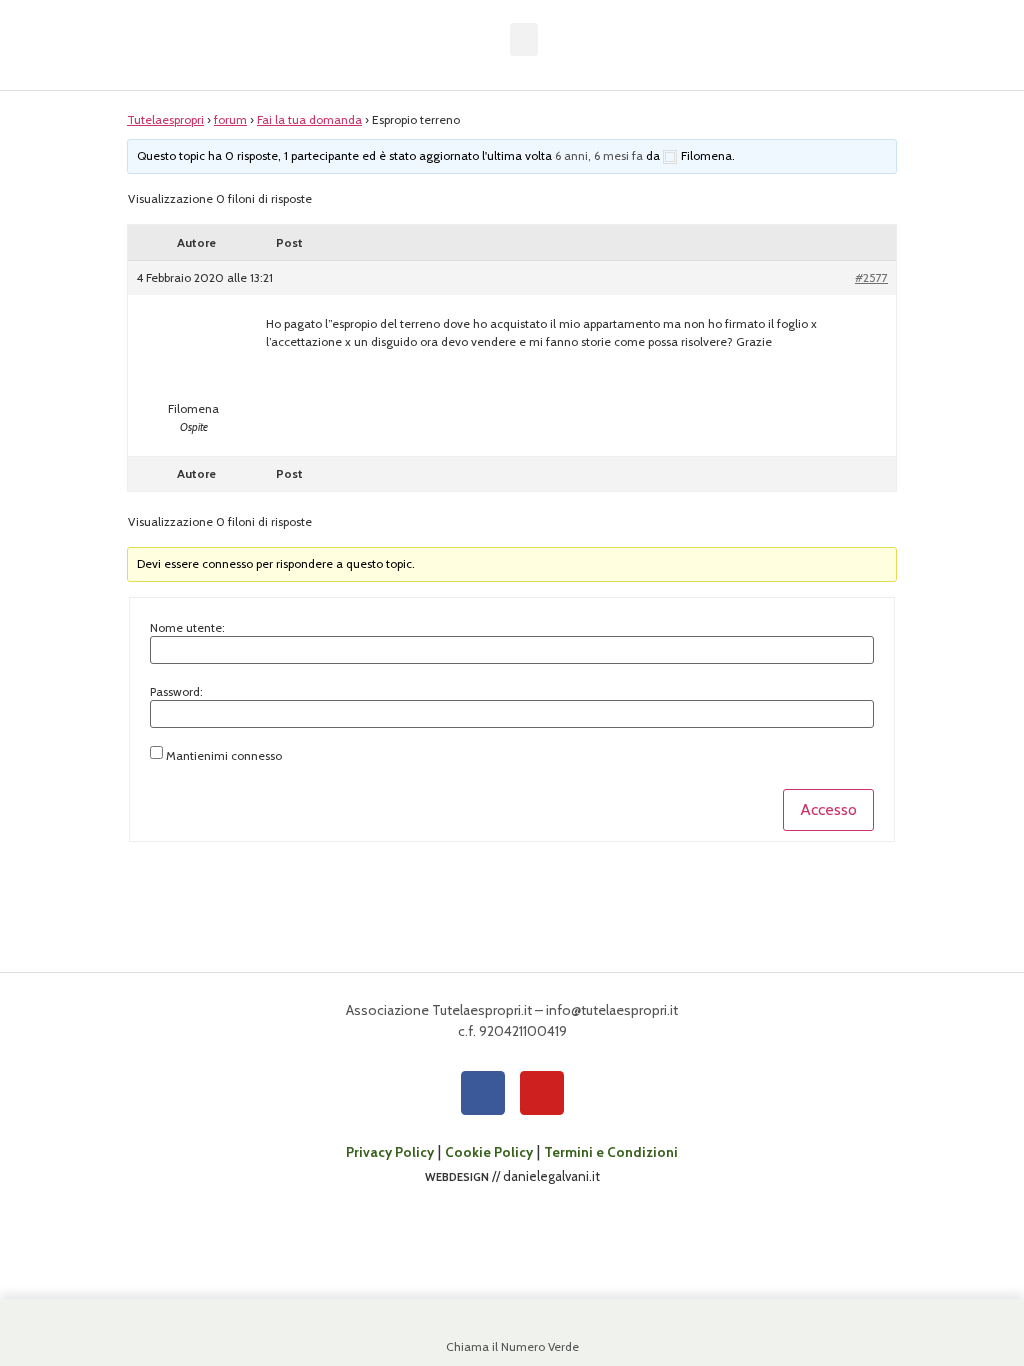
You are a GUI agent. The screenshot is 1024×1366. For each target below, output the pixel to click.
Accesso (828, 809)
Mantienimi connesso (224, 756)
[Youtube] (542, 1093)
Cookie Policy (489, 1152)
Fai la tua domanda (309, 119)
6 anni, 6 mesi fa (599, 155)
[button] (524, 39)
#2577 (871, 277)
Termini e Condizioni (611, 1152)
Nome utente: (187, 628)
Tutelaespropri (165, 119)
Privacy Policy (390, 1152)
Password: (176, 692)
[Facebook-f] (483, 1093)
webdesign (457, 1176)
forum (230, 119)
